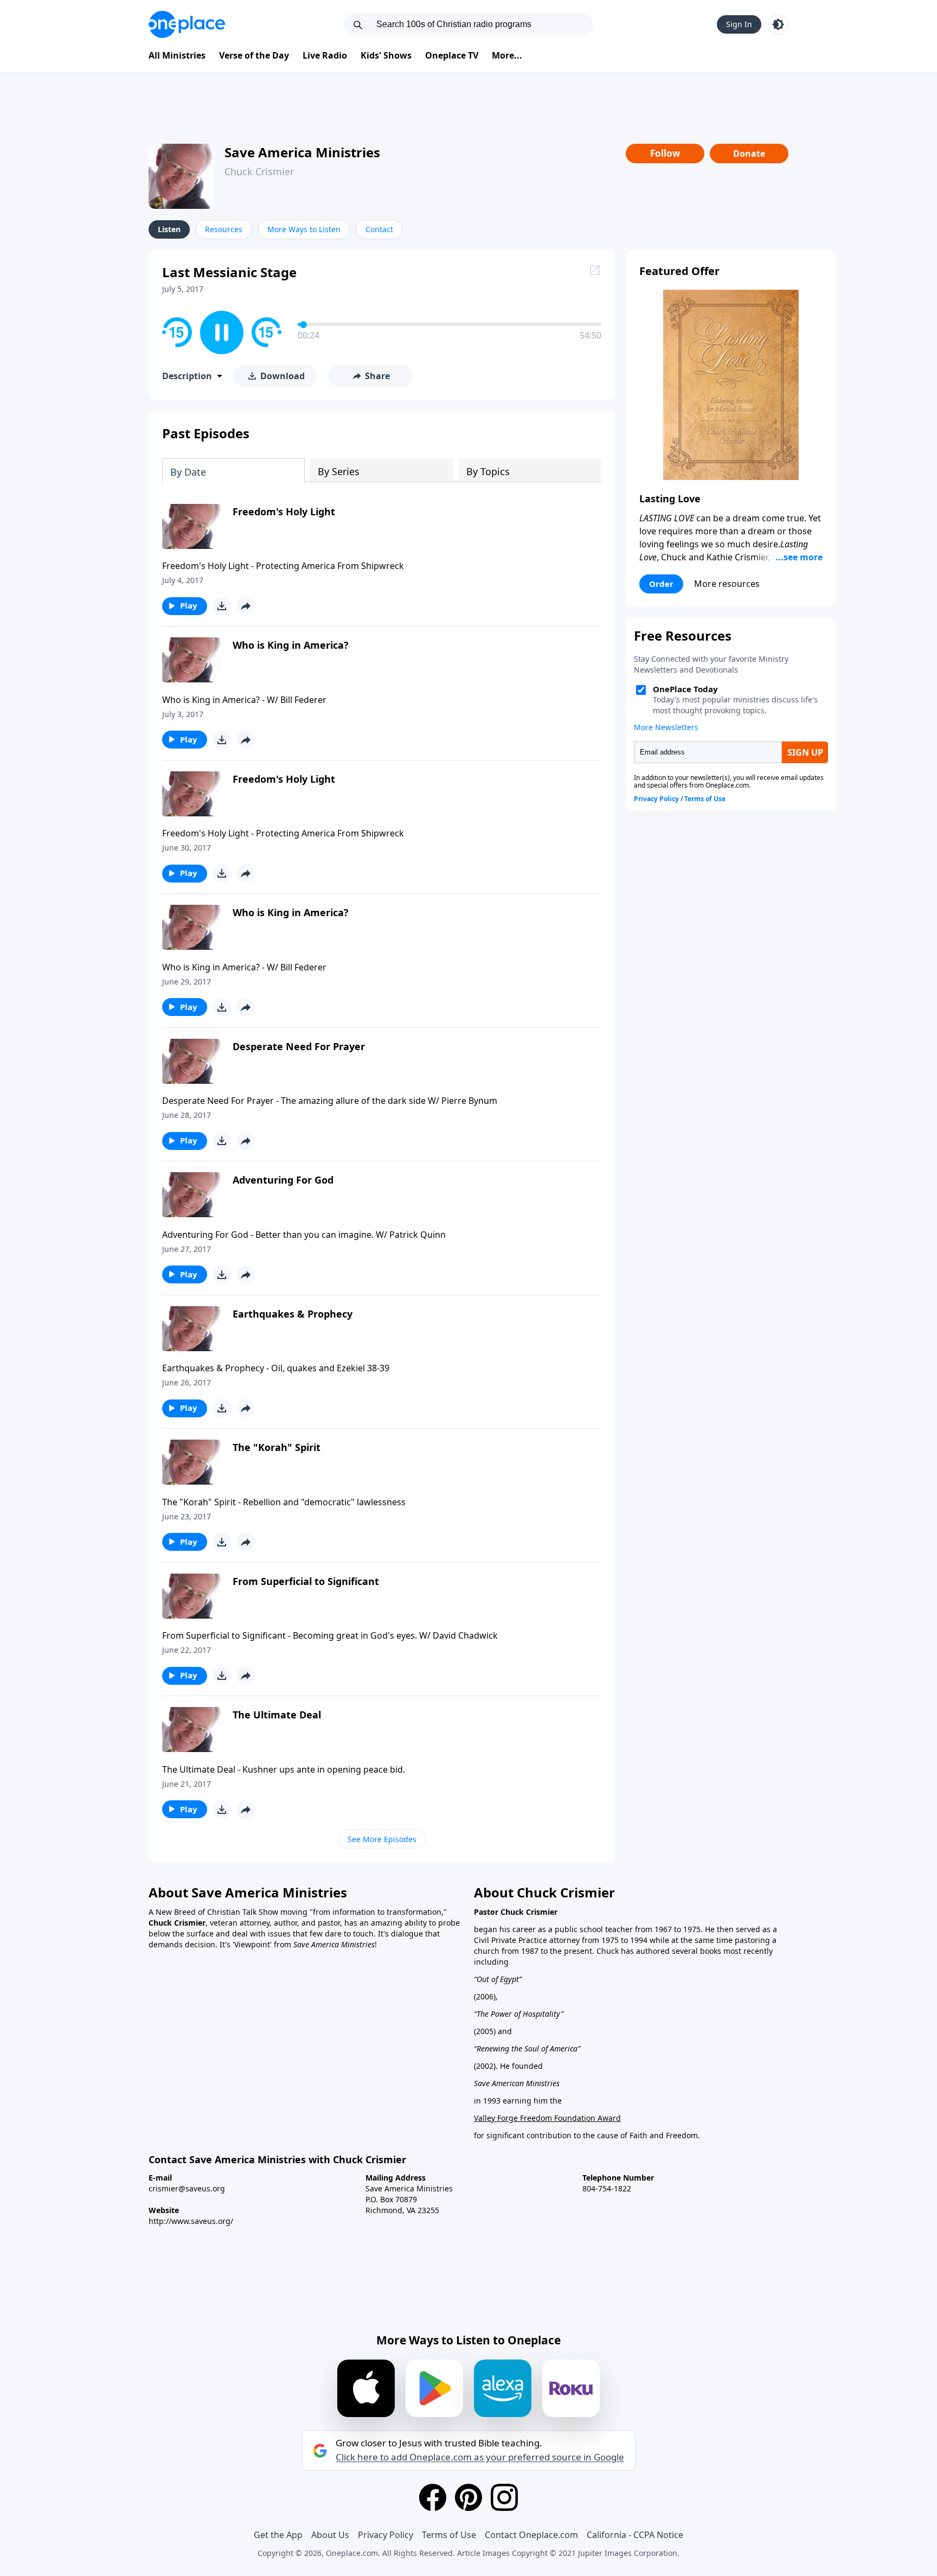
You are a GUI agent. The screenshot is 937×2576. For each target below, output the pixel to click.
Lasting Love (670, 498)
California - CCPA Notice (635, 2535)
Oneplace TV (452, 55)
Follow (665, 153)
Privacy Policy (386, 2535)
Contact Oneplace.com (531, 2535)
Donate (749, 154)
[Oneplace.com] (187, 24)
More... (507, 55)
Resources (224, 229)
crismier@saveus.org (187, 2188)
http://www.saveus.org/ (191, 2221)
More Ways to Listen (304, 229)
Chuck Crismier (259, 171)
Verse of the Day (254, 55)
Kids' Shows (386, 55)
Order (661, 584)
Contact (379, 229)
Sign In (739, 24)
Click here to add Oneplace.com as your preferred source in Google (480, 2457)
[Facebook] (433, 2497)
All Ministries (177, 55)
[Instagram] (504, 2497)
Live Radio (325, 55)
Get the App (278, 2535)
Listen (169, 229)
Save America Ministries (302, 152)
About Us (330, 2535)
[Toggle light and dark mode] (778, 24)
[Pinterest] (468, 2497)
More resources (727, 584)
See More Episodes (382, 1839)
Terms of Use (449, 2535)
